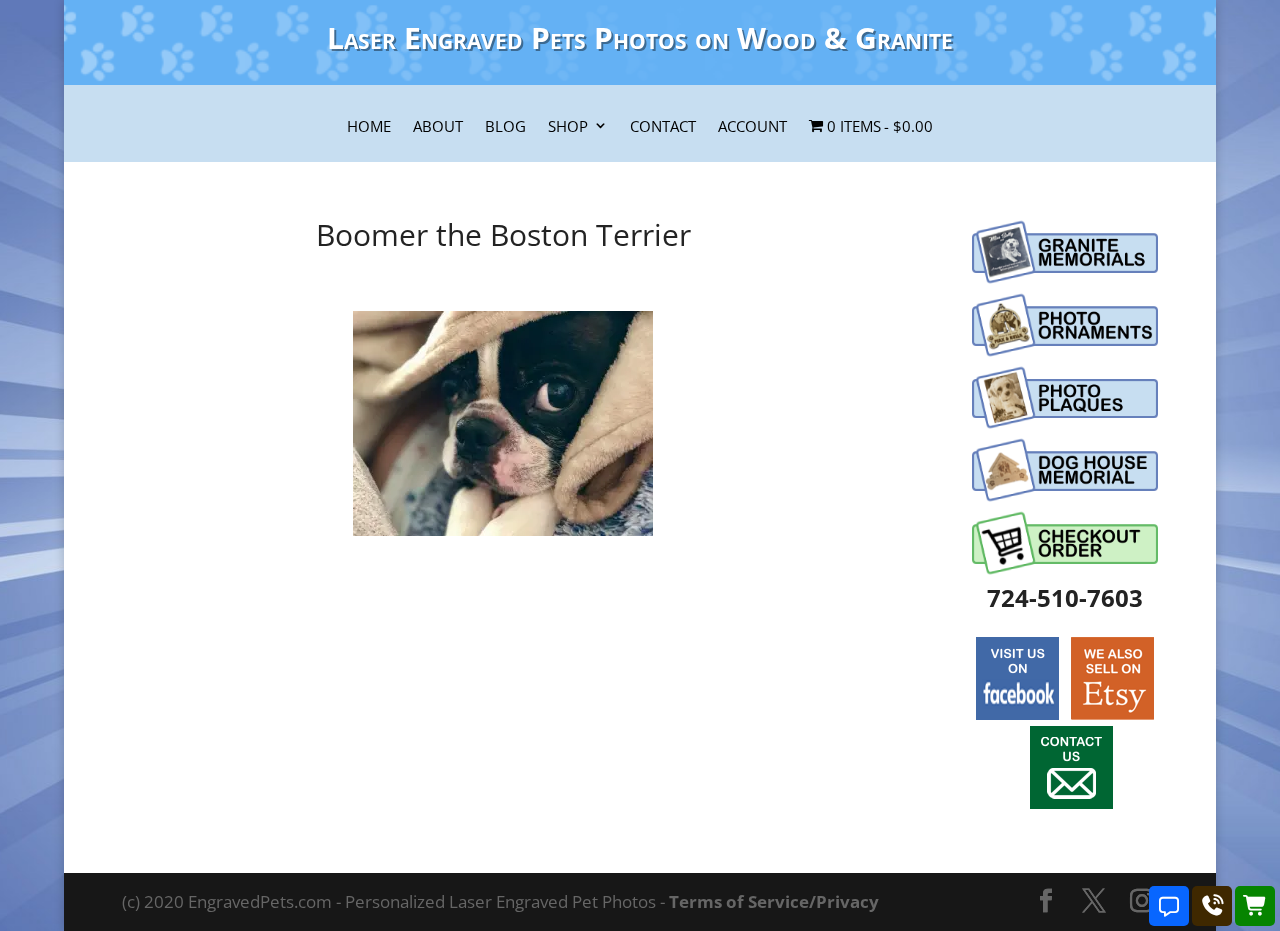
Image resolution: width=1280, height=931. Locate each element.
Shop (568, 127)
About (438, 127)
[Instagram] (1142, 902)
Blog (505, 127)
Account (752, 127)
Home (369, 127)
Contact (663, 127)
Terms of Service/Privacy (774, 901)
